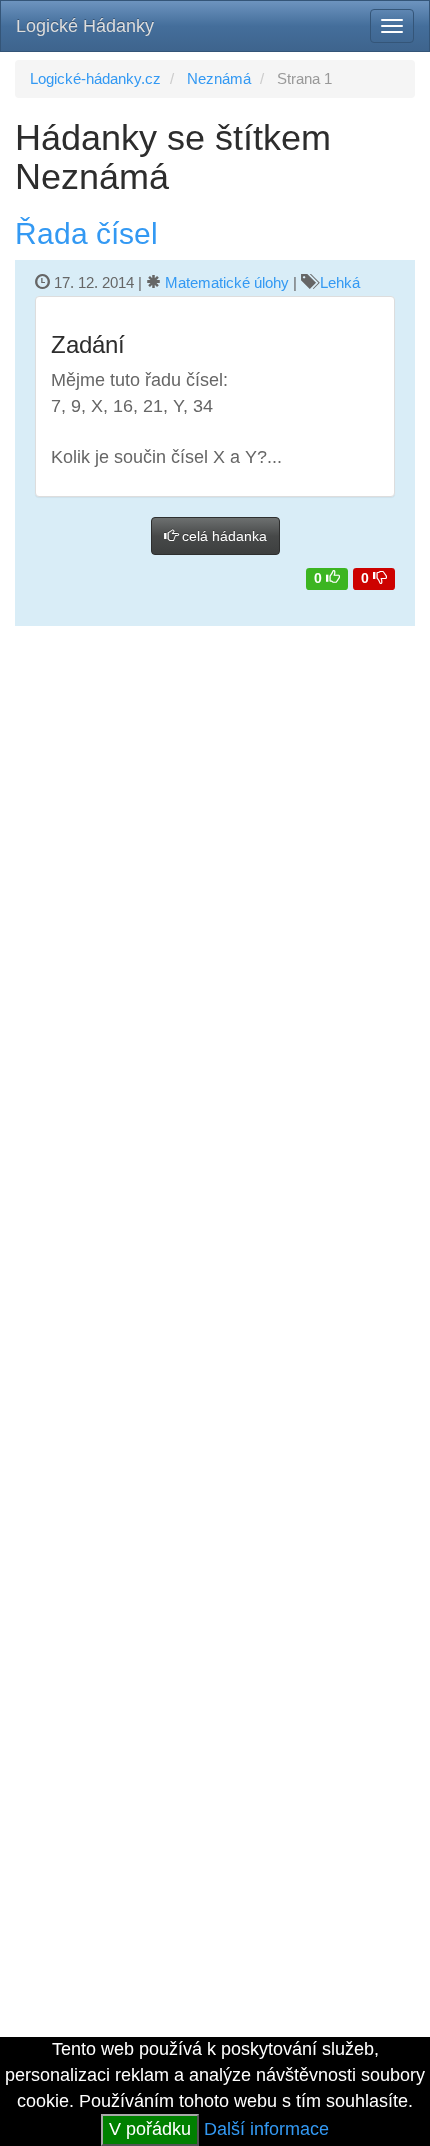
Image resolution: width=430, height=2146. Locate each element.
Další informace (266, 2129)
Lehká (340, 282)
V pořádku (150, 2129)
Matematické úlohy (227, 282)
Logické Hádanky (85, 26)
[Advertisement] (215, 715)
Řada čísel (86, 233)
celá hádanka (222, 536)
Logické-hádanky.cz (95, 78)
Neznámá (219, 78)
